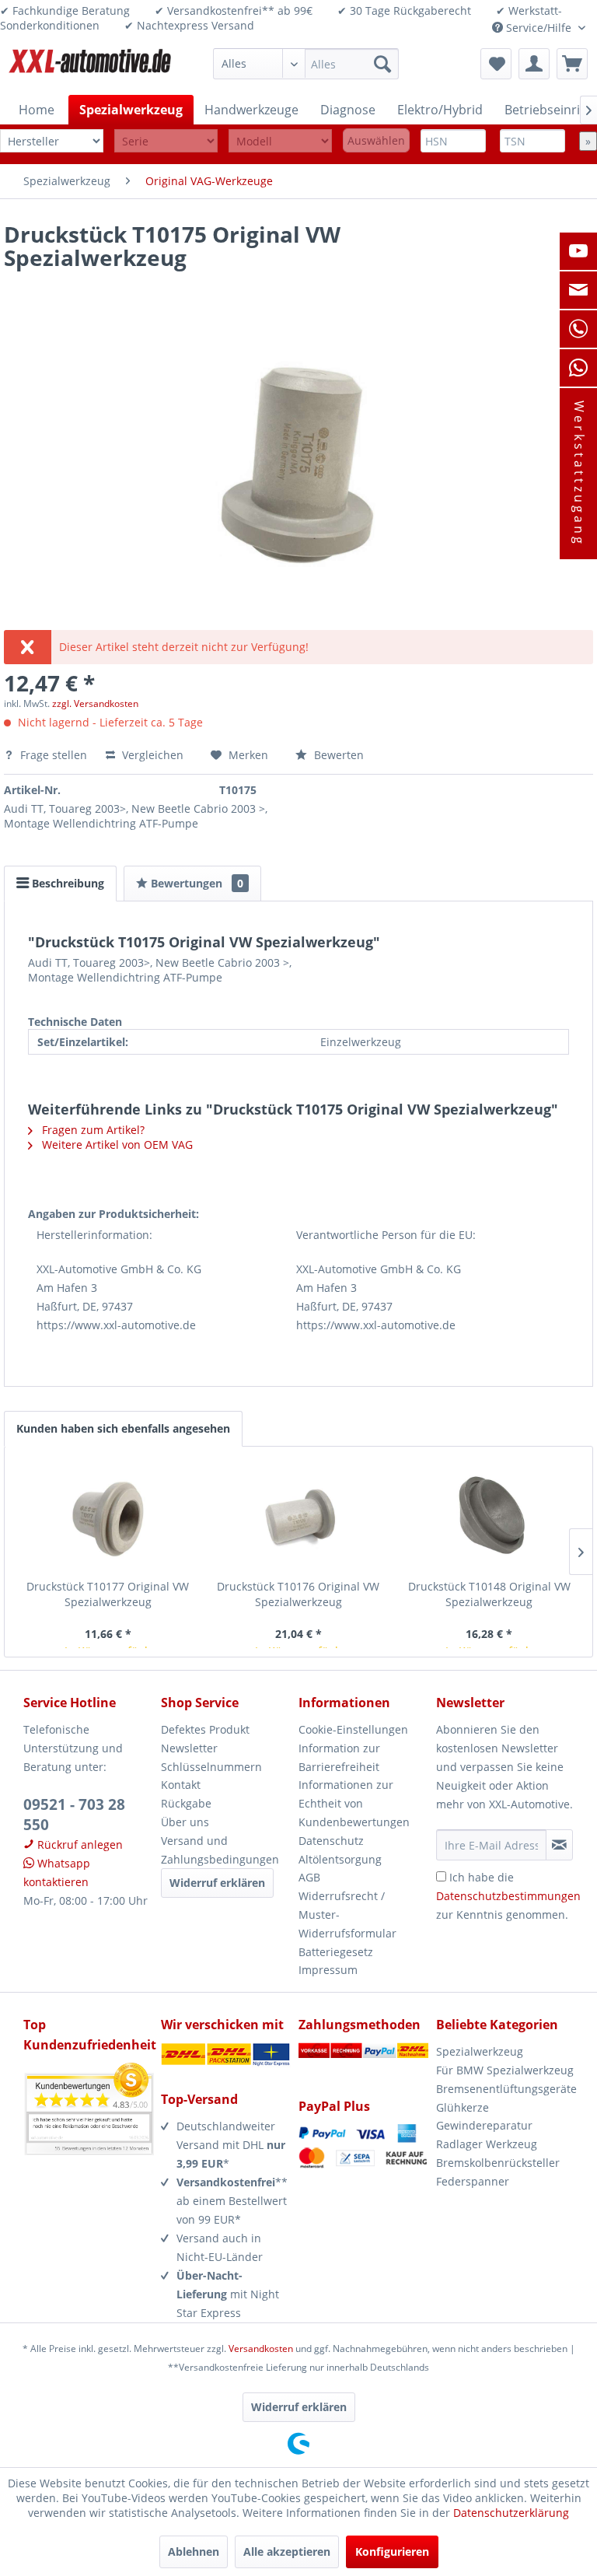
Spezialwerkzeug (480, 2051)
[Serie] (166, 141)
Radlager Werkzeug (487, 2144)
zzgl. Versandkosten (95, 703)
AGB (309, 1877)
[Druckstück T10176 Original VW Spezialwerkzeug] (298, 1517)
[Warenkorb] (572, 64)
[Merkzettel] (496, 64)
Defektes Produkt (205, 1729)
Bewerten (337, 755)
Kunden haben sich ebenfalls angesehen (123, 1428)
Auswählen (376, 140)
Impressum (328, 1970)
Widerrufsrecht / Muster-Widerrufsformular (347, 1914)
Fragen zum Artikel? (92, 1130)
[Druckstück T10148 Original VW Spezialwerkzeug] (489, 1517)
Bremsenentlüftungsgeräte (505, 2089)
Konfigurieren (392, 2551)
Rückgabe (186, 1803)
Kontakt (181, 1785)
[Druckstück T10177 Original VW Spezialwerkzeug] (108, 1517)
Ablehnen (194, 2551)
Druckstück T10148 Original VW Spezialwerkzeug (489, 1594)
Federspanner (473, 2181)
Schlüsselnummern (211, 1767)
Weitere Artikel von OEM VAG (116, 1144)
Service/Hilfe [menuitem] (539, 28)
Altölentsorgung (340, 1859)
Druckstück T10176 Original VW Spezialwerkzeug (298, 1594)
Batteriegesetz (336, 1952)
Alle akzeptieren (287, 2551)
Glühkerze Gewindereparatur (484, 2117)
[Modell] (280, 141)
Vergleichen (151, 755)
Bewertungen (196, 883)
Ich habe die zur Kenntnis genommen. (508, 1896)
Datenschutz (331, 1841)
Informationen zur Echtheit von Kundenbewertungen (354, 1803)
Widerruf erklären (217, 1883)
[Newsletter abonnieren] (559, 1845)
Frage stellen (54, 755)
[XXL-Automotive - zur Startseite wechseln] (90, 68)
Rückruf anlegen (79, 1844)
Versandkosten (261, 2348)
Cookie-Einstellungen (353, 1729)
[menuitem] (306, 64)
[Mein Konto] (534, 64)
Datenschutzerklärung (511, 2513)
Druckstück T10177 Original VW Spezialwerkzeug (108, 1594)
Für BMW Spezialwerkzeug (505, 2070)
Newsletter (189, 1748)
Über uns (185, 1822)
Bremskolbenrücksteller (498, 2163)
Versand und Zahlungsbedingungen (220, 1850)
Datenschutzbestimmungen (508, 1896)
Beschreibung (66, 883)
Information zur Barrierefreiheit (339, 1757)
